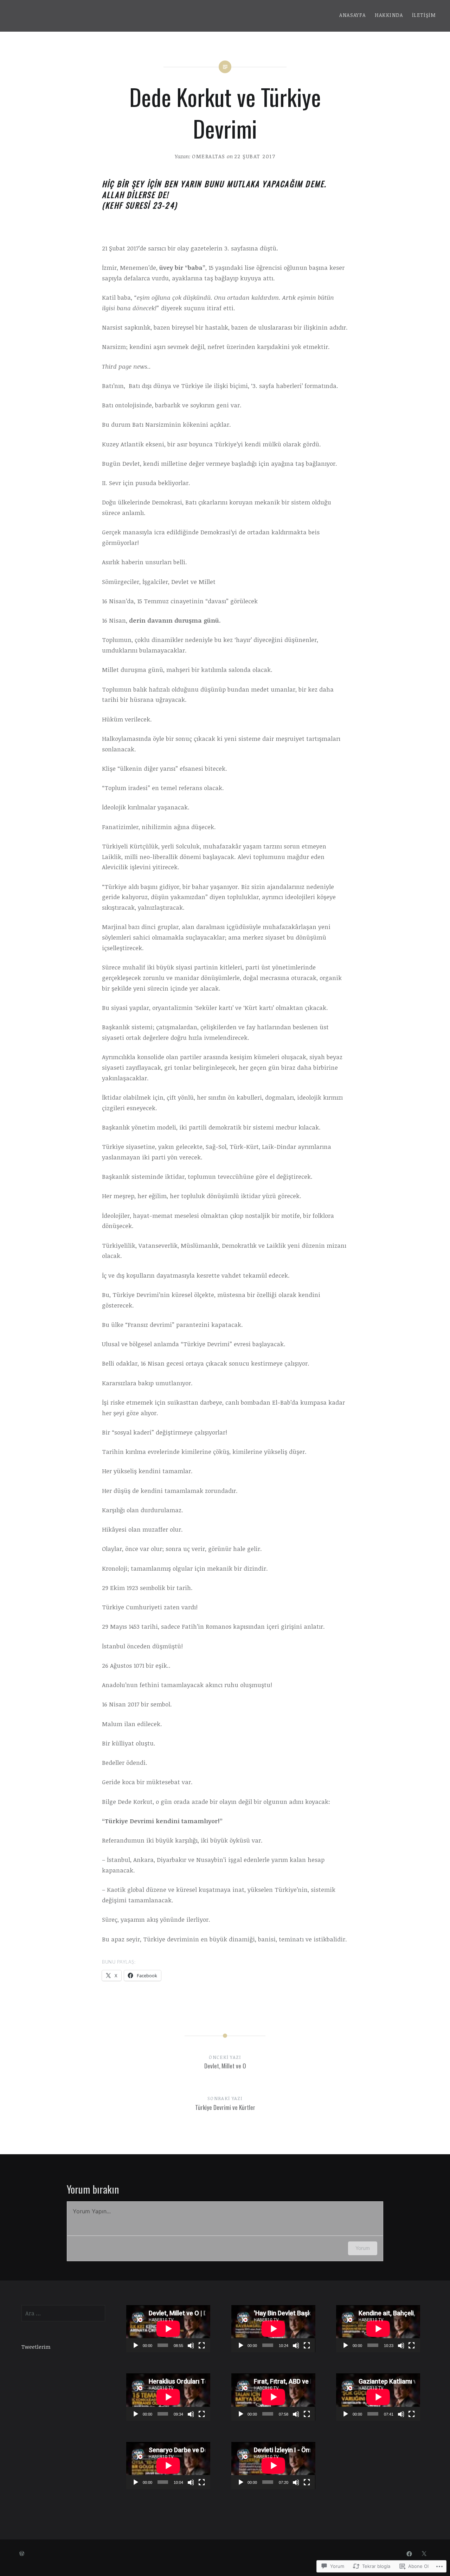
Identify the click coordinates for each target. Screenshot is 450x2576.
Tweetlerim (36, 2347)
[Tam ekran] (201, 2345)
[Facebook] (409, 2553)
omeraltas (209, 156)
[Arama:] (63, 2313)
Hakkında (389, 15)
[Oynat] (135, 2345)
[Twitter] (424, 2553)
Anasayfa (352, 15)
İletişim (424, 15)
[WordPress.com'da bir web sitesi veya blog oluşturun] (22, 2554)
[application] (168, 2329)
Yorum (363, 2248)
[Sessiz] (191, 2345)
